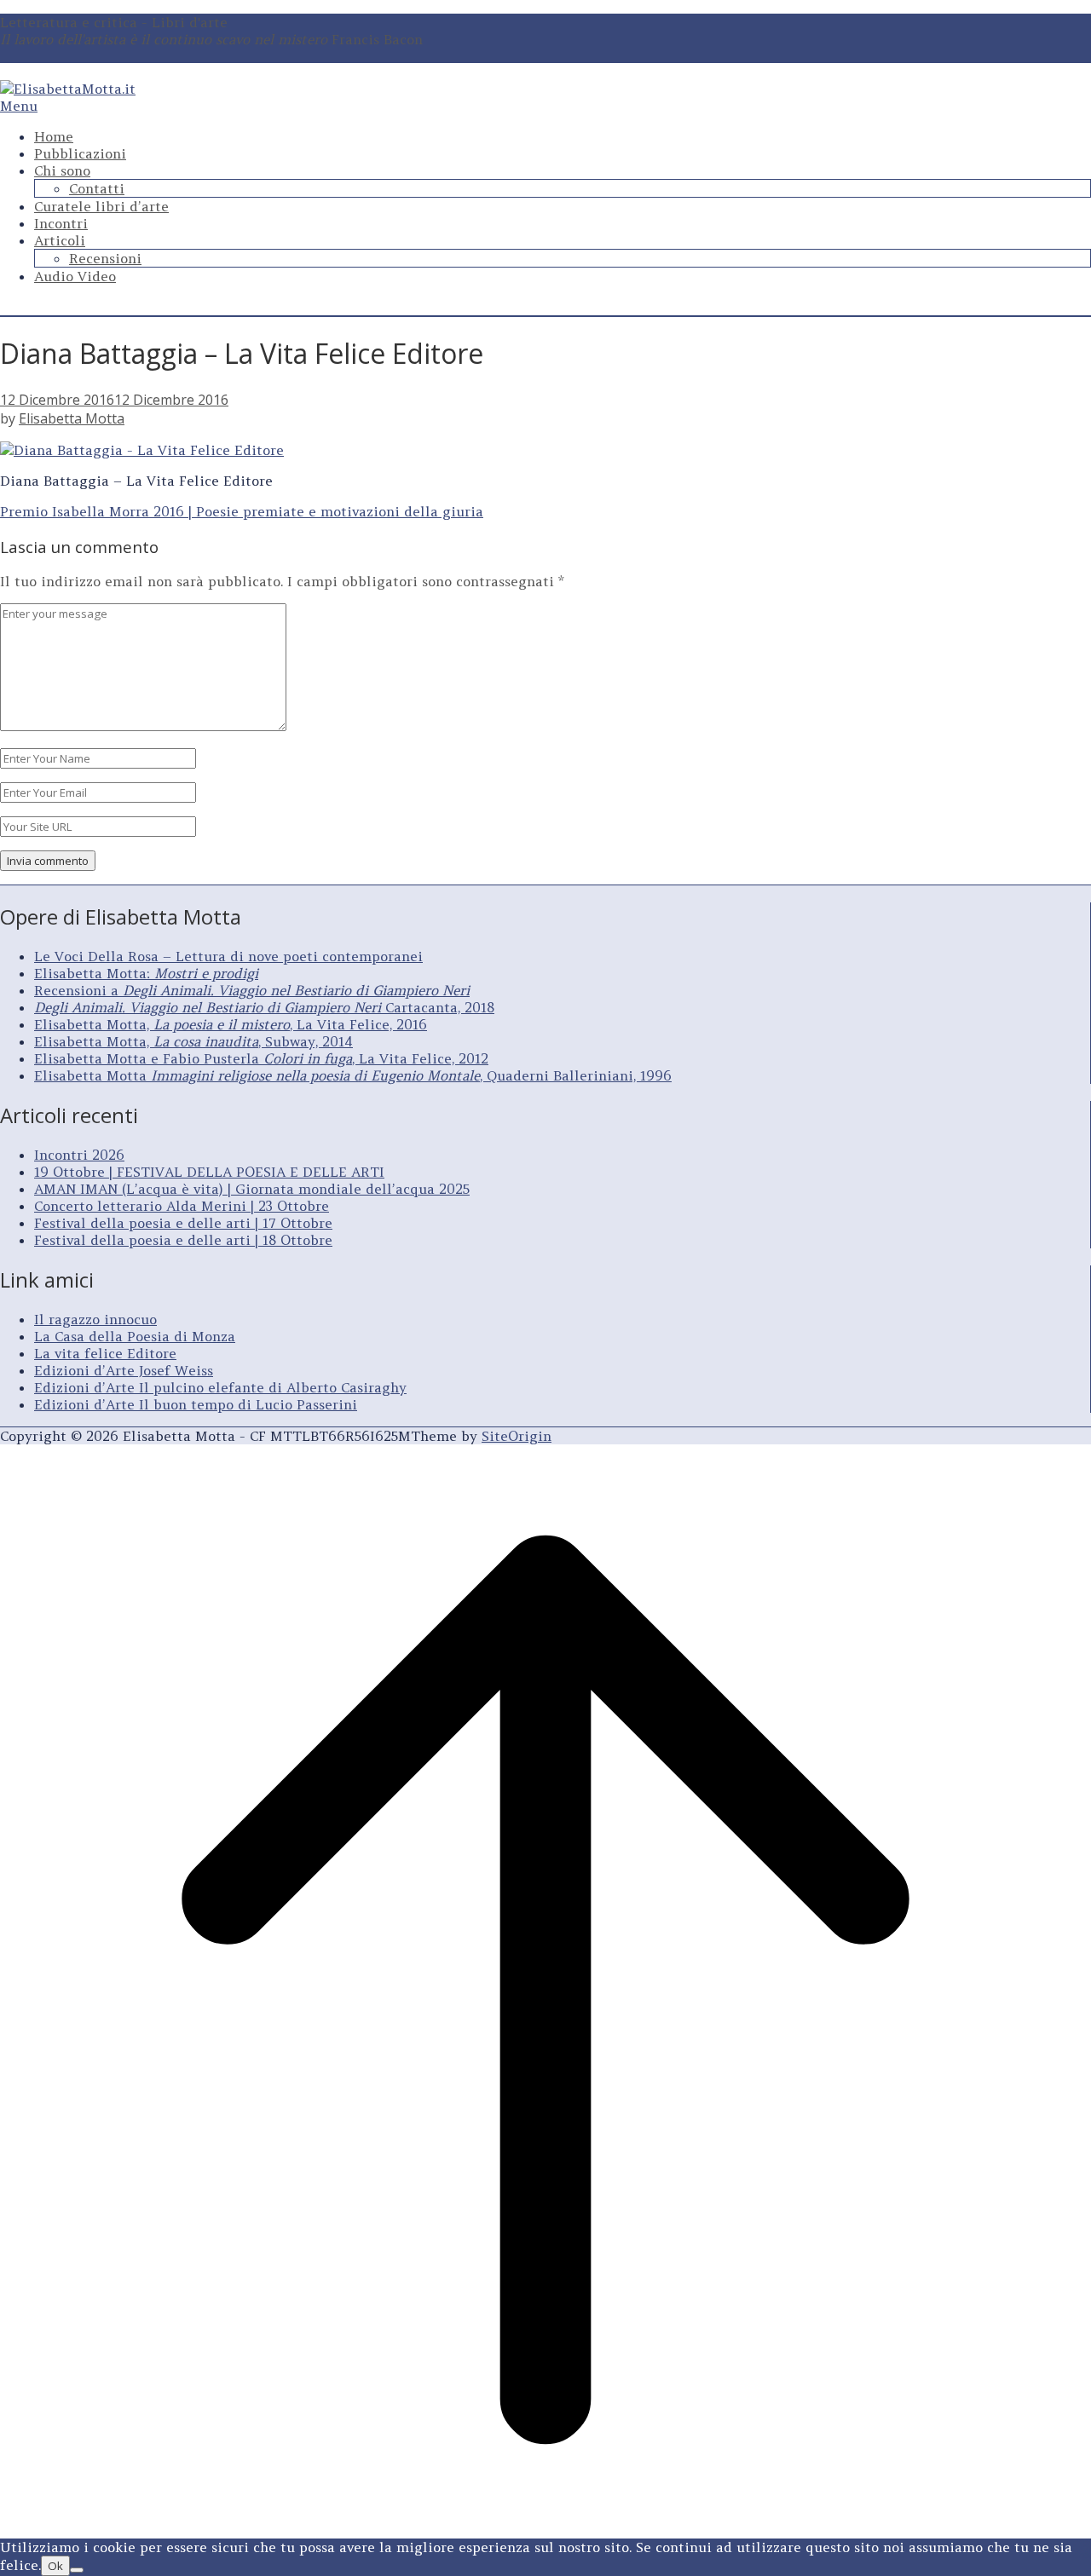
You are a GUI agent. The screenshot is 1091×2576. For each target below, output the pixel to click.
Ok (55, 2566)
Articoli (60, 240)
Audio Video (75, 276)
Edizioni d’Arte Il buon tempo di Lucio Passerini (196, 1404)
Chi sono (62, 170)
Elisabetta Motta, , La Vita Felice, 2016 (231, 1024)
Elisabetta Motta (72, 418)
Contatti (97, 188)
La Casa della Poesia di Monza (135, 1336)
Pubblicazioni (80, 153)
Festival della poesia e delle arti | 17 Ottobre (183, 1223)
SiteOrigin (517, 1436)
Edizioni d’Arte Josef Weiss (124, 1370)
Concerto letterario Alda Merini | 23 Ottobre (182, 1206)
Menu (19, 106)
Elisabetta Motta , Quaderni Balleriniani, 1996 (353, 1075)
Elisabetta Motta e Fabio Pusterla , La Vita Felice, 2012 (261, 1058)
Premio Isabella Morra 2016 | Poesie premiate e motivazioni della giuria (242, 511)
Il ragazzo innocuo (95, 1319)
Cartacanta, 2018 (264, 1007)
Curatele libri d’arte (101, 206)
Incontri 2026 (79, 1155)
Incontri (61, 223)
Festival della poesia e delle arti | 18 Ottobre (183, 1240)
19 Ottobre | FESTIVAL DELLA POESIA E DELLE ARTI (209, 1172)
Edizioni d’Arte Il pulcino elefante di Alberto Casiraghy (220, 1387)
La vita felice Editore (105, 1353)
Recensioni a (252, 990)
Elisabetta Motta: (146, 973)
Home (54, 136)
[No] (77, 2570)
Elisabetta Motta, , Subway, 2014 (193, 1041)
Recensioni (105, 258)
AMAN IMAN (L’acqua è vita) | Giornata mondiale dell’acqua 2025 (252, 1189)
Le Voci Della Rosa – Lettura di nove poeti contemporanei (228, 956)
